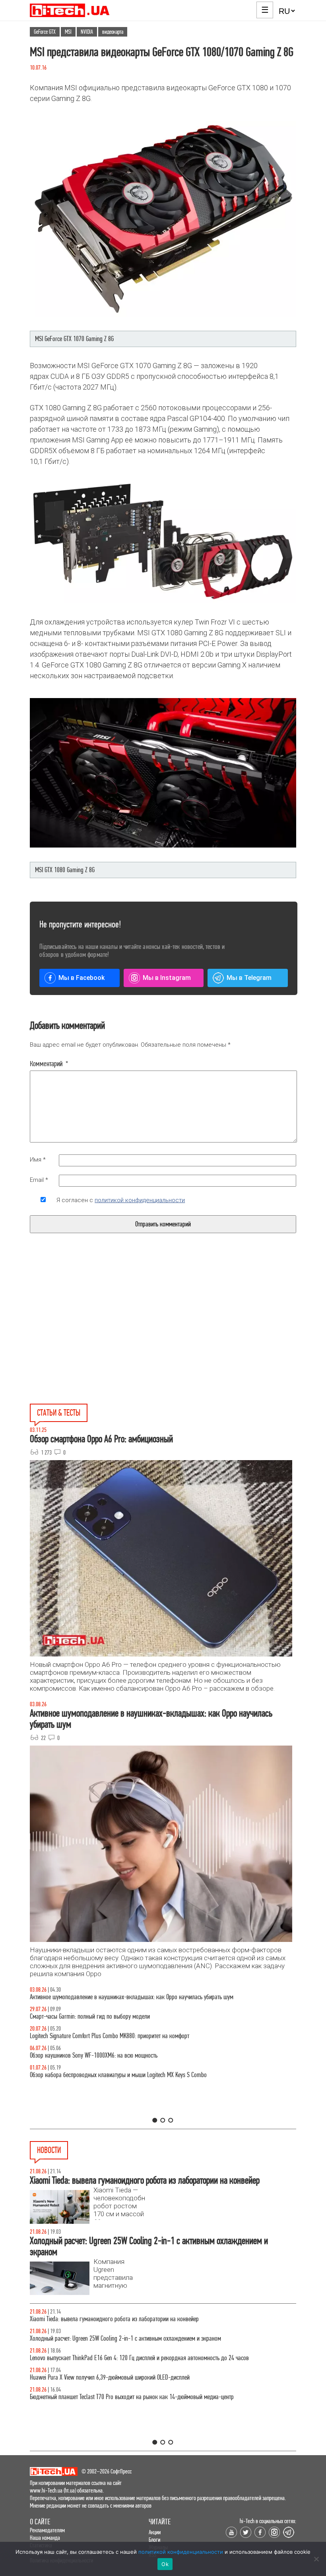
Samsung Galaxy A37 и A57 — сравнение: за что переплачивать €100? (111, 2055)
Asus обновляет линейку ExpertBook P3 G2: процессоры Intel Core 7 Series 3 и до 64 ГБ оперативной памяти (154, 2319)
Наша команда (45, 2538)
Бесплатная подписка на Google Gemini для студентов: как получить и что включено (127, 2397)
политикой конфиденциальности (140, 1200)
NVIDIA (87, 32)
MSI (68, 32)
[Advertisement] (103, 1337)
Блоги (154, 2540)
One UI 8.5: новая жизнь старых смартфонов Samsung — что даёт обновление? (122, 1997)
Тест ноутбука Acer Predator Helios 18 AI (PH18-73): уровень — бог (107, 2075)
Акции (155, 2532)
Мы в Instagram (167, 978)
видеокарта (113, 32)
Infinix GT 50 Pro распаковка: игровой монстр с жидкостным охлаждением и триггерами (133, 2036)
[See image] (163, 542)
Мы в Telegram (249, 978)
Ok (165, 2564)
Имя (38, 1160)
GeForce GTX (45, 32)
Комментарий (49, 1064)
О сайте (40, 2522)
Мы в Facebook (81, 978)
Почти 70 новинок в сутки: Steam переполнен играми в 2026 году (106, 2338)
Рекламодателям (47, 2530)
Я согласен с (121, 1200)
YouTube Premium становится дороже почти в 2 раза (90, 2377)
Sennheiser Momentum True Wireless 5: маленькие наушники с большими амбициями (128, 2358)
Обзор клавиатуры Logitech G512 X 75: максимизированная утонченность (114, 2016)
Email (39, 1180)
